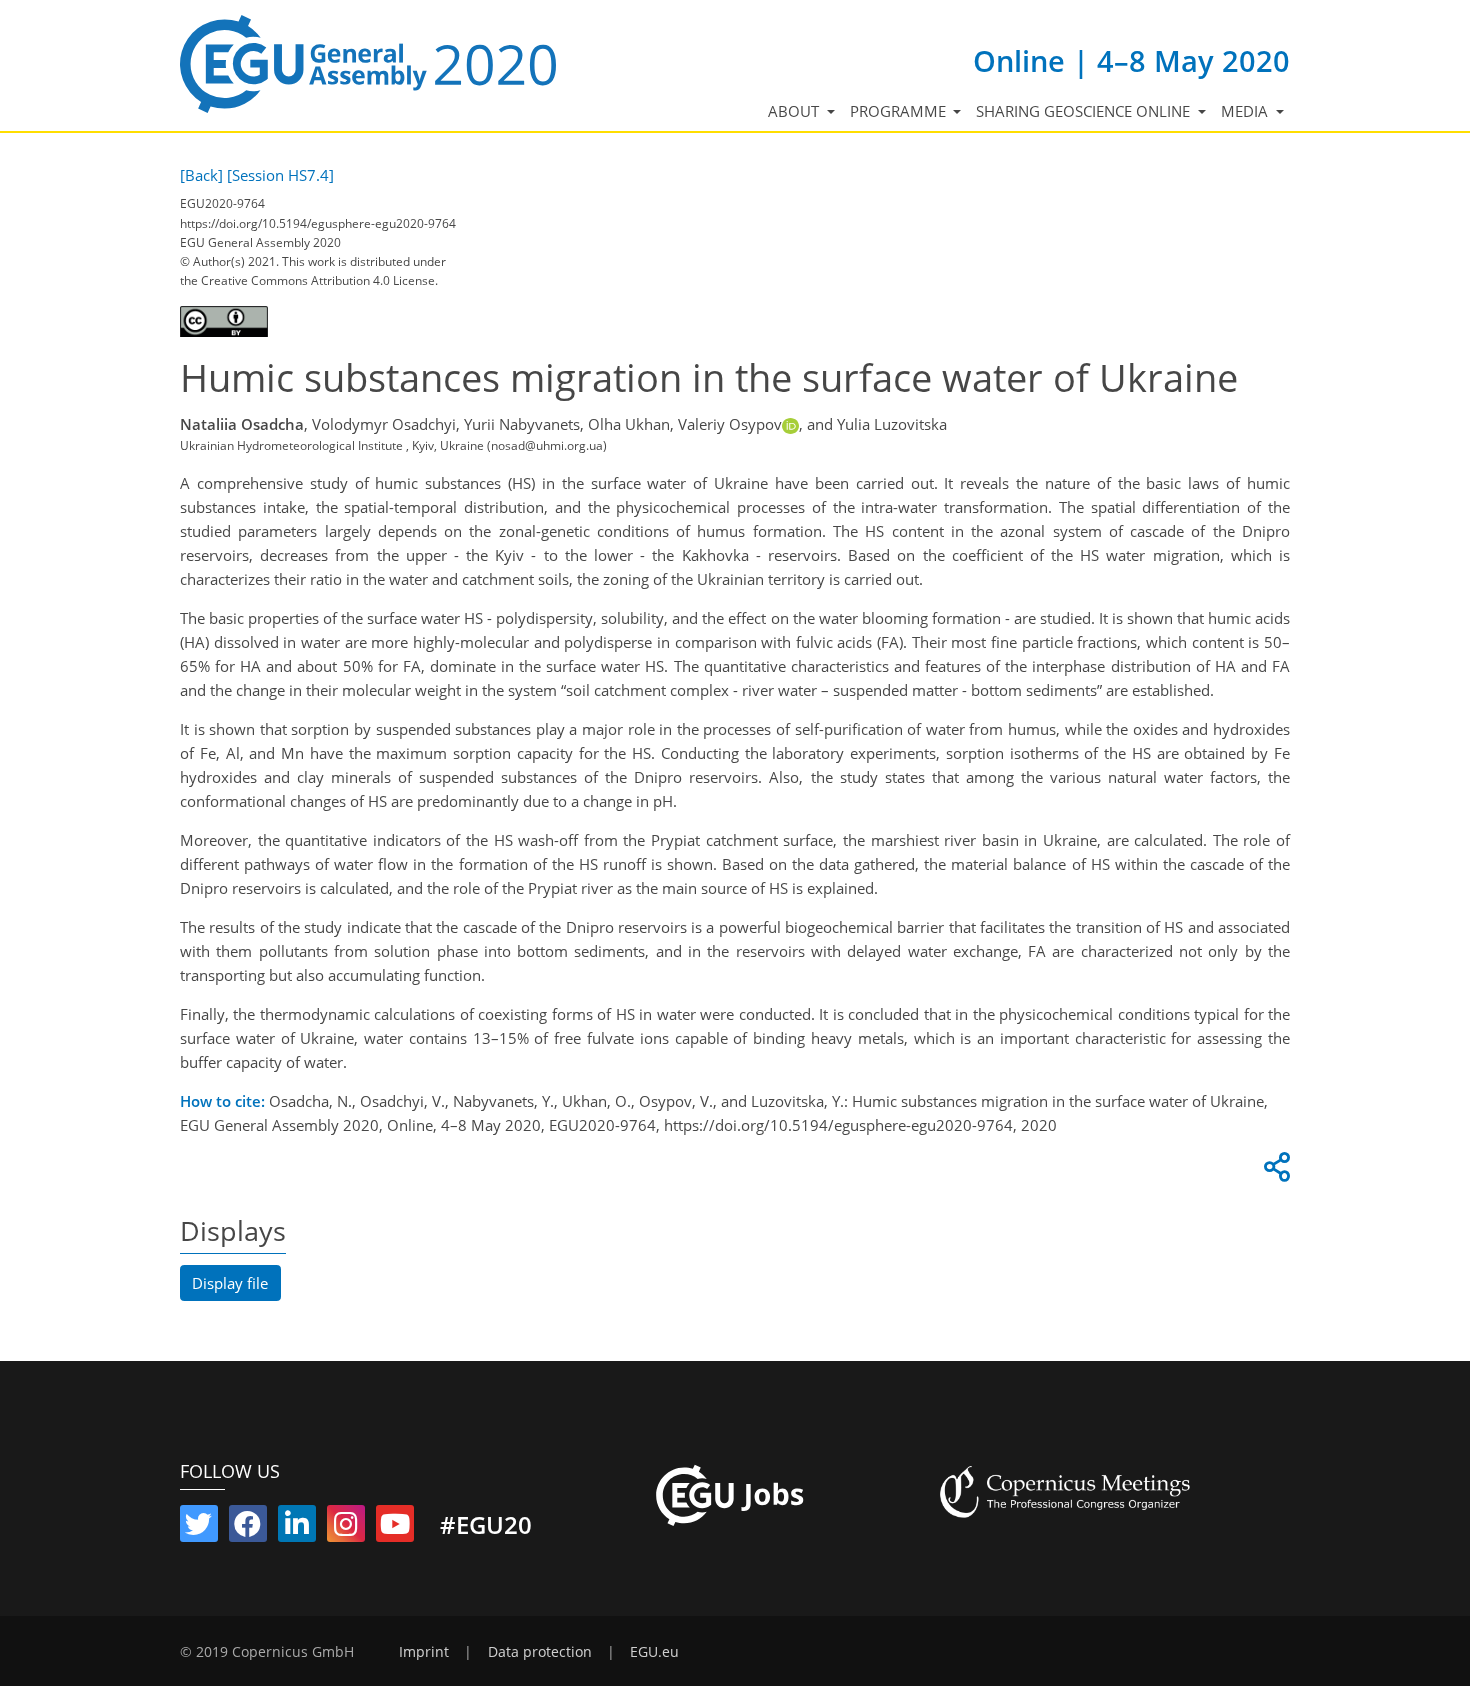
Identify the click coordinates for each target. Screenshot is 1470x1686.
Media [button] (1246, 111)
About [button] (795, 111)
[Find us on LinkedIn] (297, 1528)
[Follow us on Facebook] (248, 1528)
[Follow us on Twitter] (199, 1528)
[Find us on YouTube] (395, 1528)
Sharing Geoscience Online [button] (1085, 111)
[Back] (201, 175)
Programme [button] (900, 111)
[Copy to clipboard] (1274, 1172)
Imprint (424, 1652)
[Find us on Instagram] (346, 1528)
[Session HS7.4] (280, 175)
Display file (230, 1283)
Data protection (540, 1652)
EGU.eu (654, 1652)
